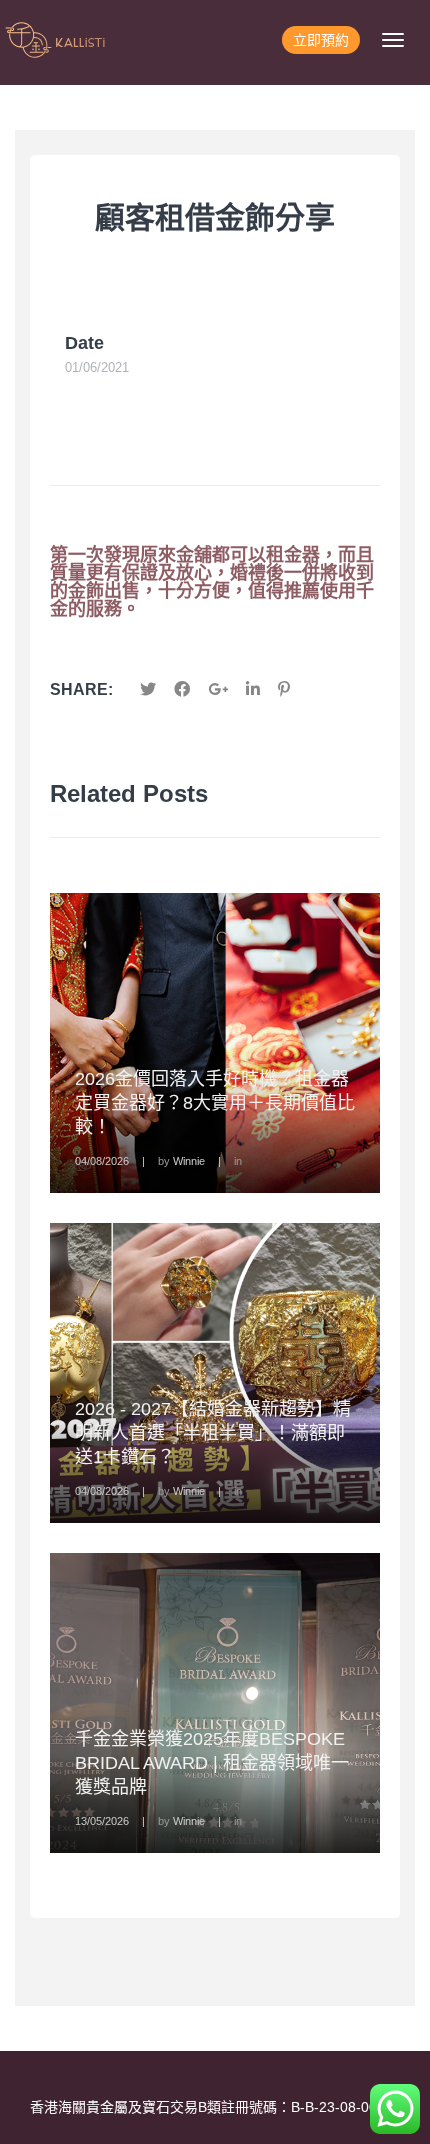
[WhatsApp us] (395, 2109)
